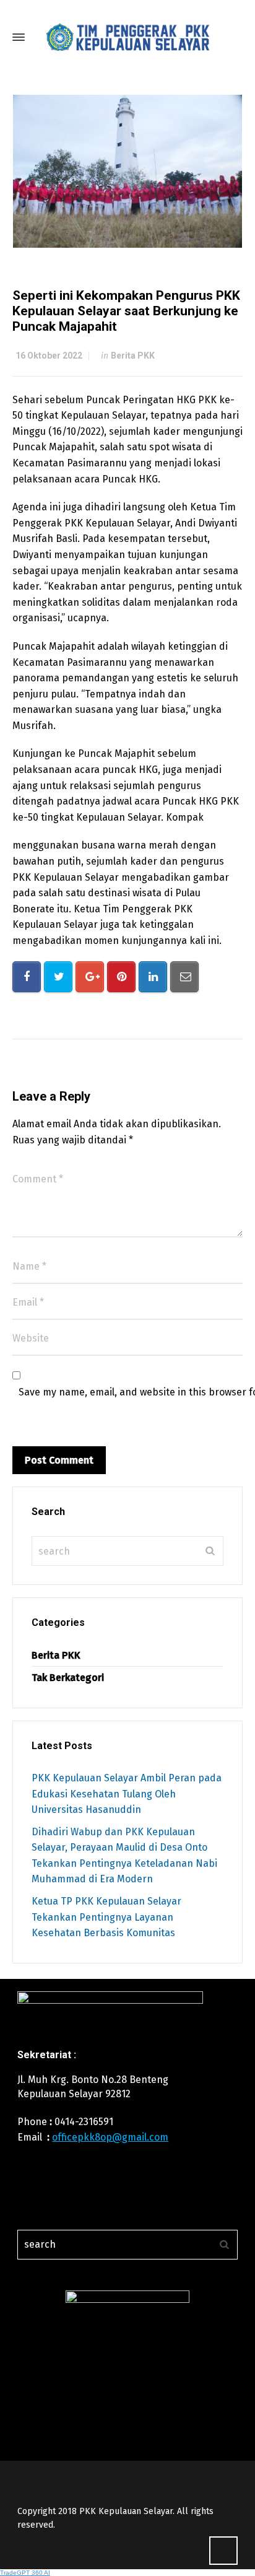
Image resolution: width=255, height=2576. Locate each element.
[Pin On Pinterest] (121, 977)
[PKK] (127, 37)
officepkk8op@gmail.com (110, 2137)
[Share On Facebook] (27, 977)
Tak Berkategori (68, 1678)
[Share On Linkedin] (153, 977)
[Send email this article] (184, 977)
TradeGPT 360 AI (25, 2573)
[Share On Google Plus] (90, 977)
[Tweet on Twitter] (58, 977)
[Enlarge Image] (128, 171)
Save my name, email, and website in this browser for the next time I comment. (134, 1392)
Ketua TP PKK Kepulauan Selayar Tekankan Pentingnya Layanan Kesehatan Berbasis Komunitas (106, 1917)
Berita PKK (133, 356)
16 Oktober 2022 (49, 356)
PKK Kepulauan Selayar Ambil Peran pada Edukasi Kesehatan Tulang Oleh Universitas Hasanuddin (127, 1794)
